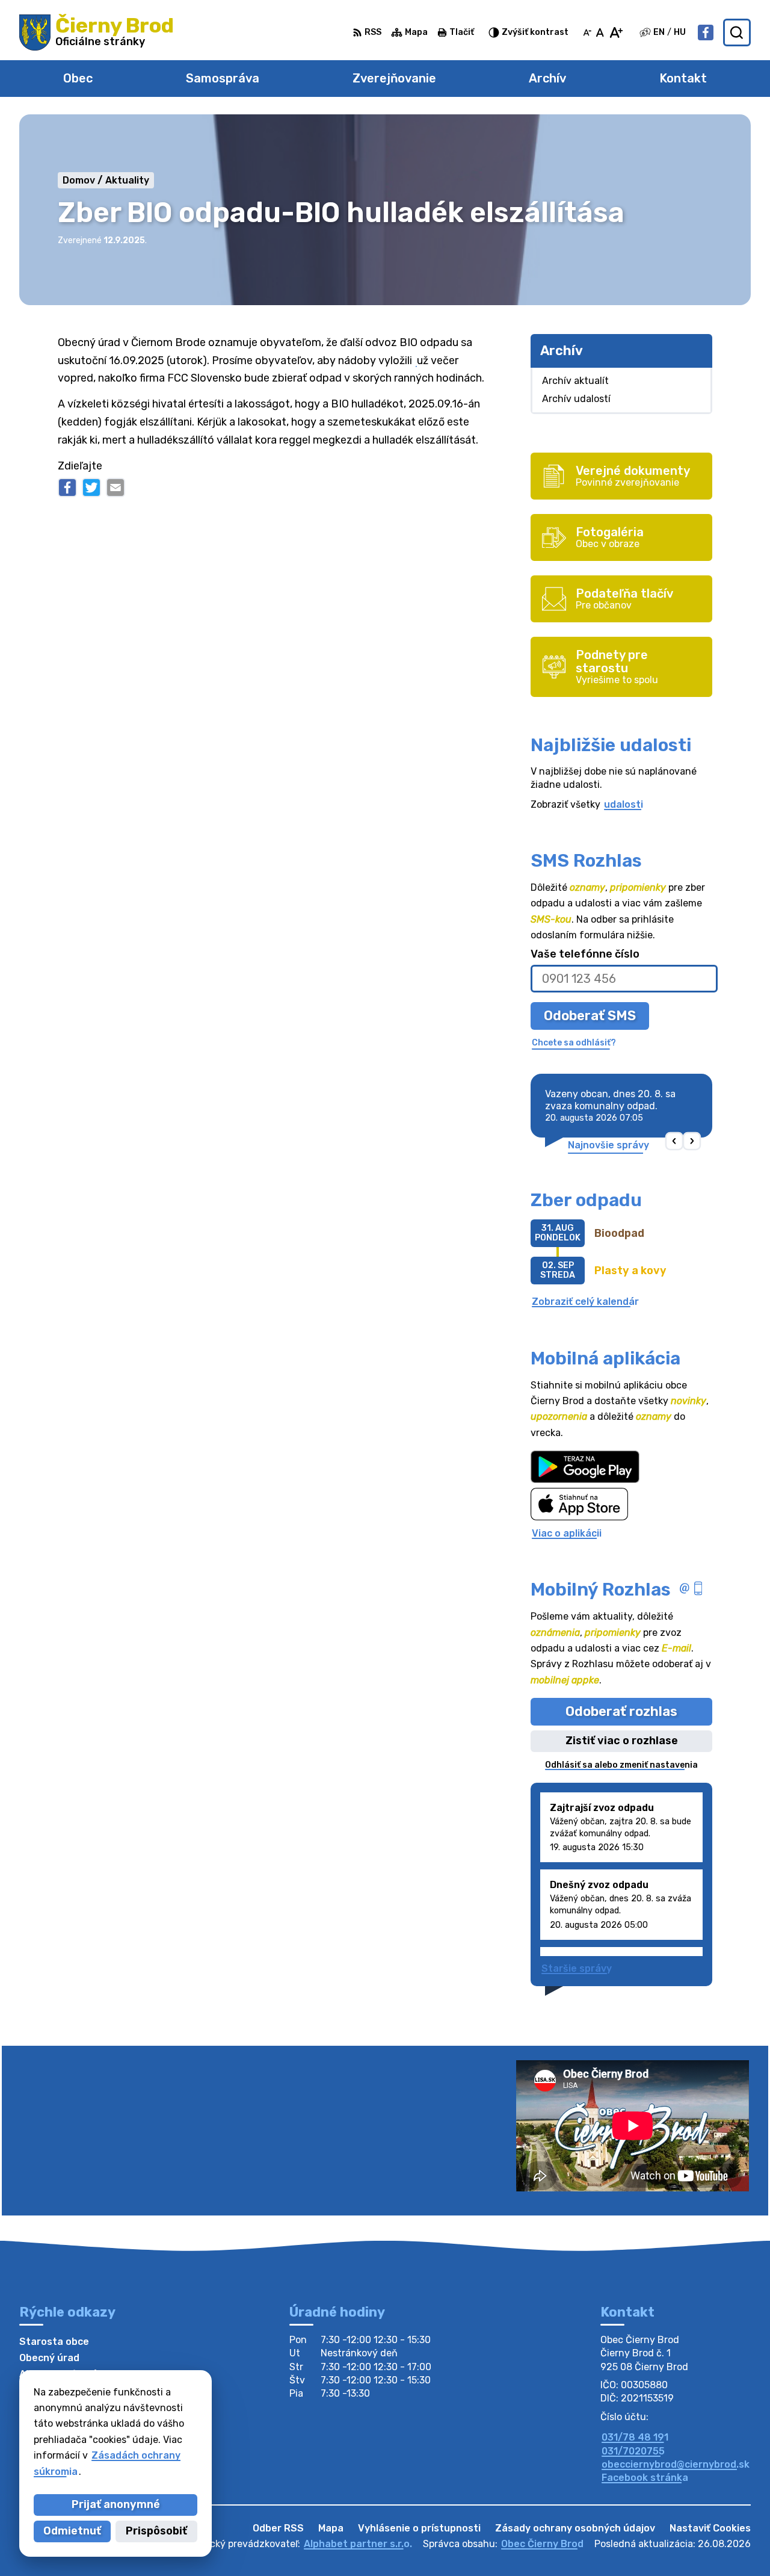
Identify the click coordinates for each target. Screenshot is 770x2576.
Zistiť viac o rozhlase (622, 1741)
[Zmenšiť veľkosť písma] (587, 33)
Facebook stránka (645, 2478)
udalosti (624, 804)
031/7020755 (633, 2451)
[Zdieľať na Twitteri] (91, 488)
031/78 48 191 (635, 2437)
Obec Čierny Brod (542, 2544)
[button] (675, 1141)
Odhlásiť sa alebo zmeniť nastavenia (621, 1765)
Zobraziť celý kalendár (585, 1302)
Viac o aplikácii (567, 1533)
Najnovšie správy (608, 1145)
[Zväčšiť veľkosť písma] (616, 33)
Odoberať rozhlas (621, 1711)
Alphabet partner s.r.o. (358, 2544)
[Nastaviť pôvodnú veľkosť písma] (600, 33)
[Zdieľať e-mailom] (115, 488)
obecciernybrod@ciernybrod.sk (676, 2464)
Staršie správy (577, 1968)
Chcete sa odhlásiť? (574, 1043)
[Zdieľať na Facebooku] (67, 488)
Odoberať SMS (590, 1016)
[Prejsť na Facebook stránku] (706, 33)
